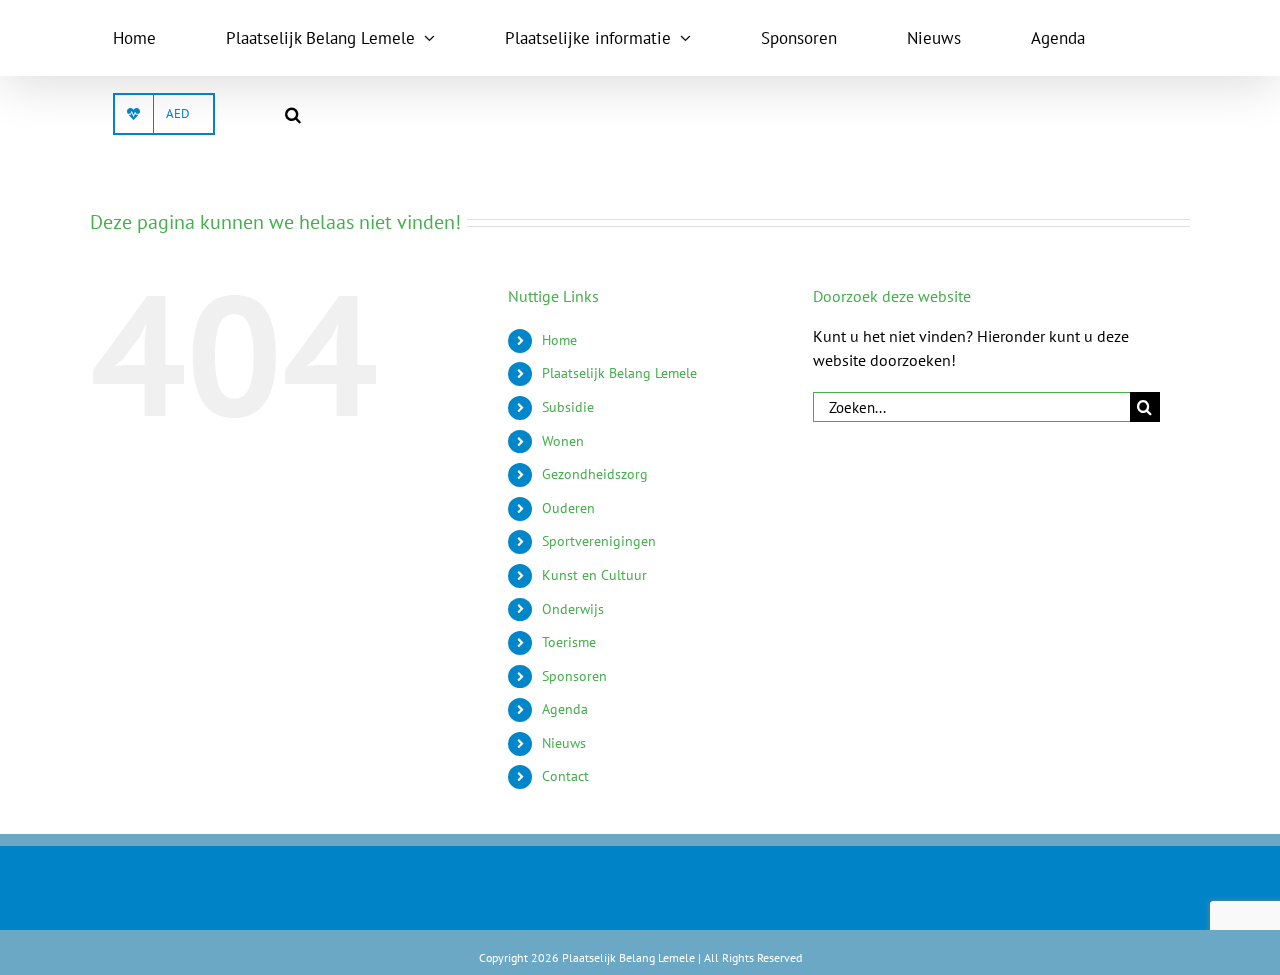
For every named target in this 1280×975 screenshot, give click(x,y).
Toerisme (569, 642)
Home (559, 340)
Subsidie (568, 407)
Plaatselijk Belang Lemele (619, 373)
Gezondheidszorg (595, 474)
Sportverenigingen (599, 541)
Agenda (565, 709)
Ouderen (568, 508)
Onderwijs (573, 609)
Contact (565, 776)
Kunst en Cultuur (594, 575)
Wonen (563, 441)
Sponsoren (574, 676)
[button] (292, 114)
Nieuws (564, 743)
